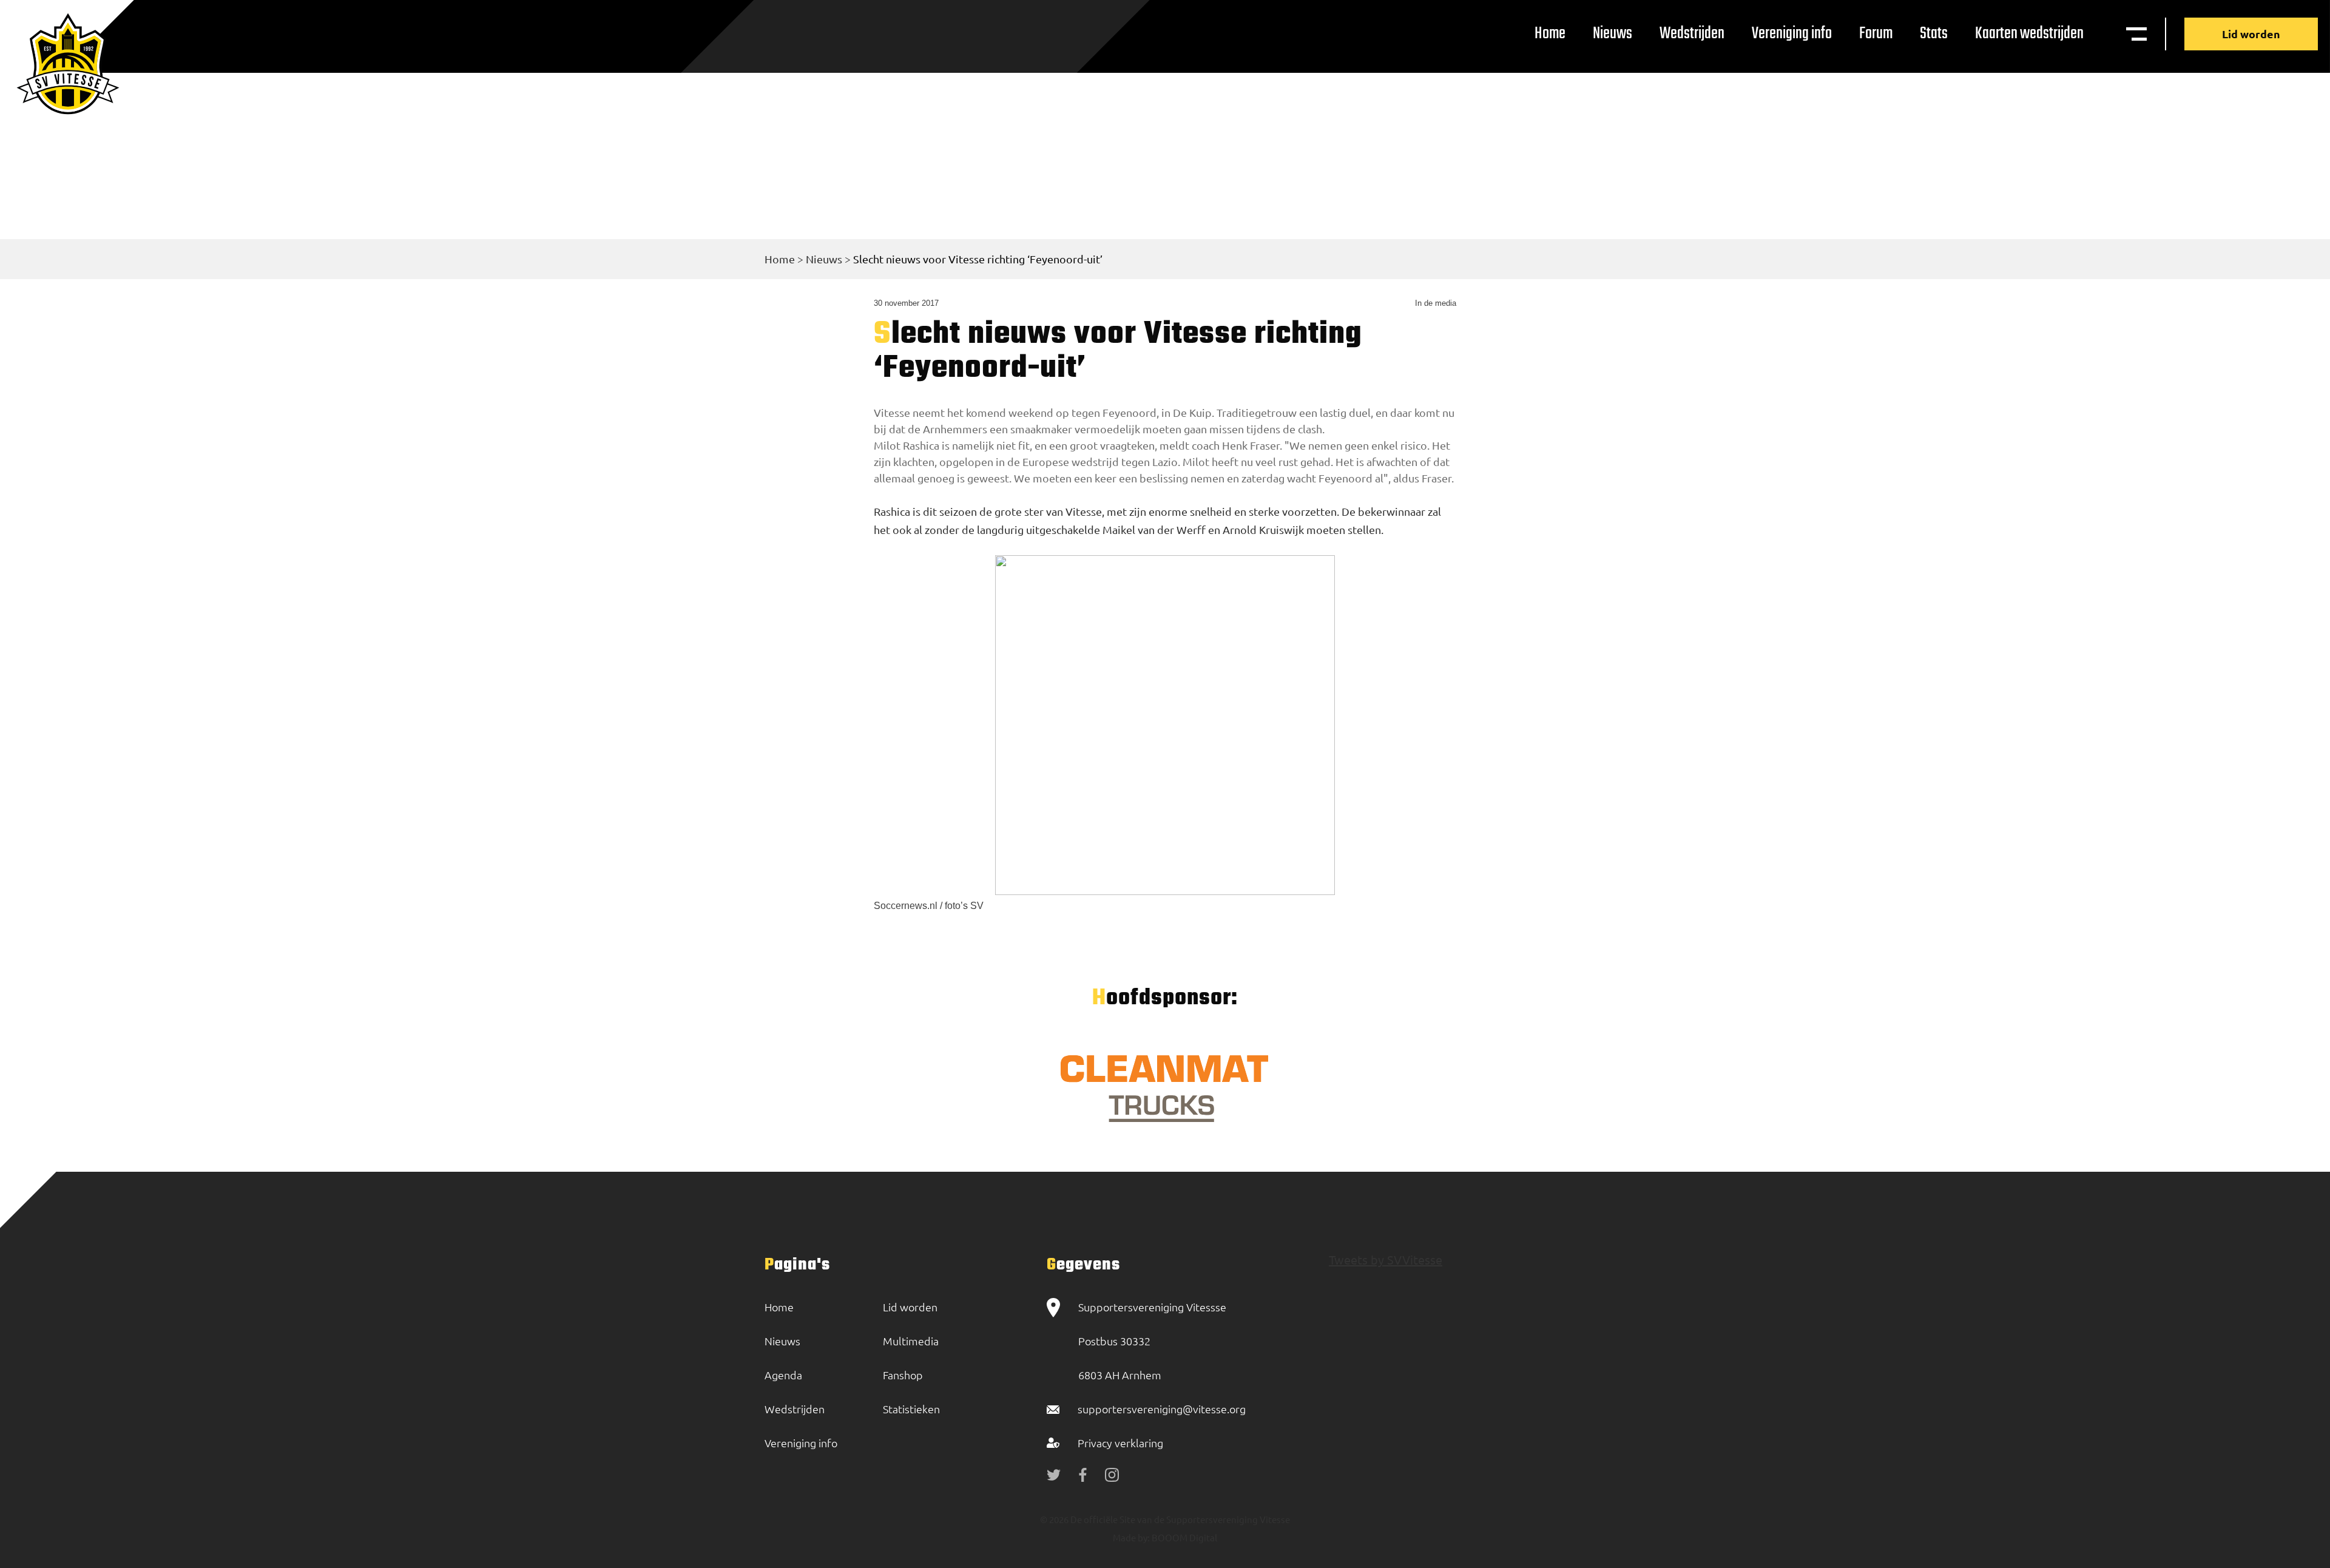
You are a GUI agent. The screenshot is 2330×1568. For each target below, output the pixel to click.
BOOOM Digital (1184, 1537)
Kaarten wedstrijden (2029, 34)
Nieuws (1612, 34)
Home (1550, 34)
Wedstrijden (1692, 34)
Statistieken (911, 1409)
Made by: (1131, 1537)
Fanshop (903, 1375)
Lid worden (2251, 34)
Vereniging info (1792, 34)
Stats (1934, 34)
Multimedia (911, 1341)
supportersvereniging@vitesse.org (1162, 1409)
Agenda (783, 1375)
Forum (1876, 34)
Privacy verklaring (1120, 1443)
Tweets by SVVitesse (1386, 1259)
